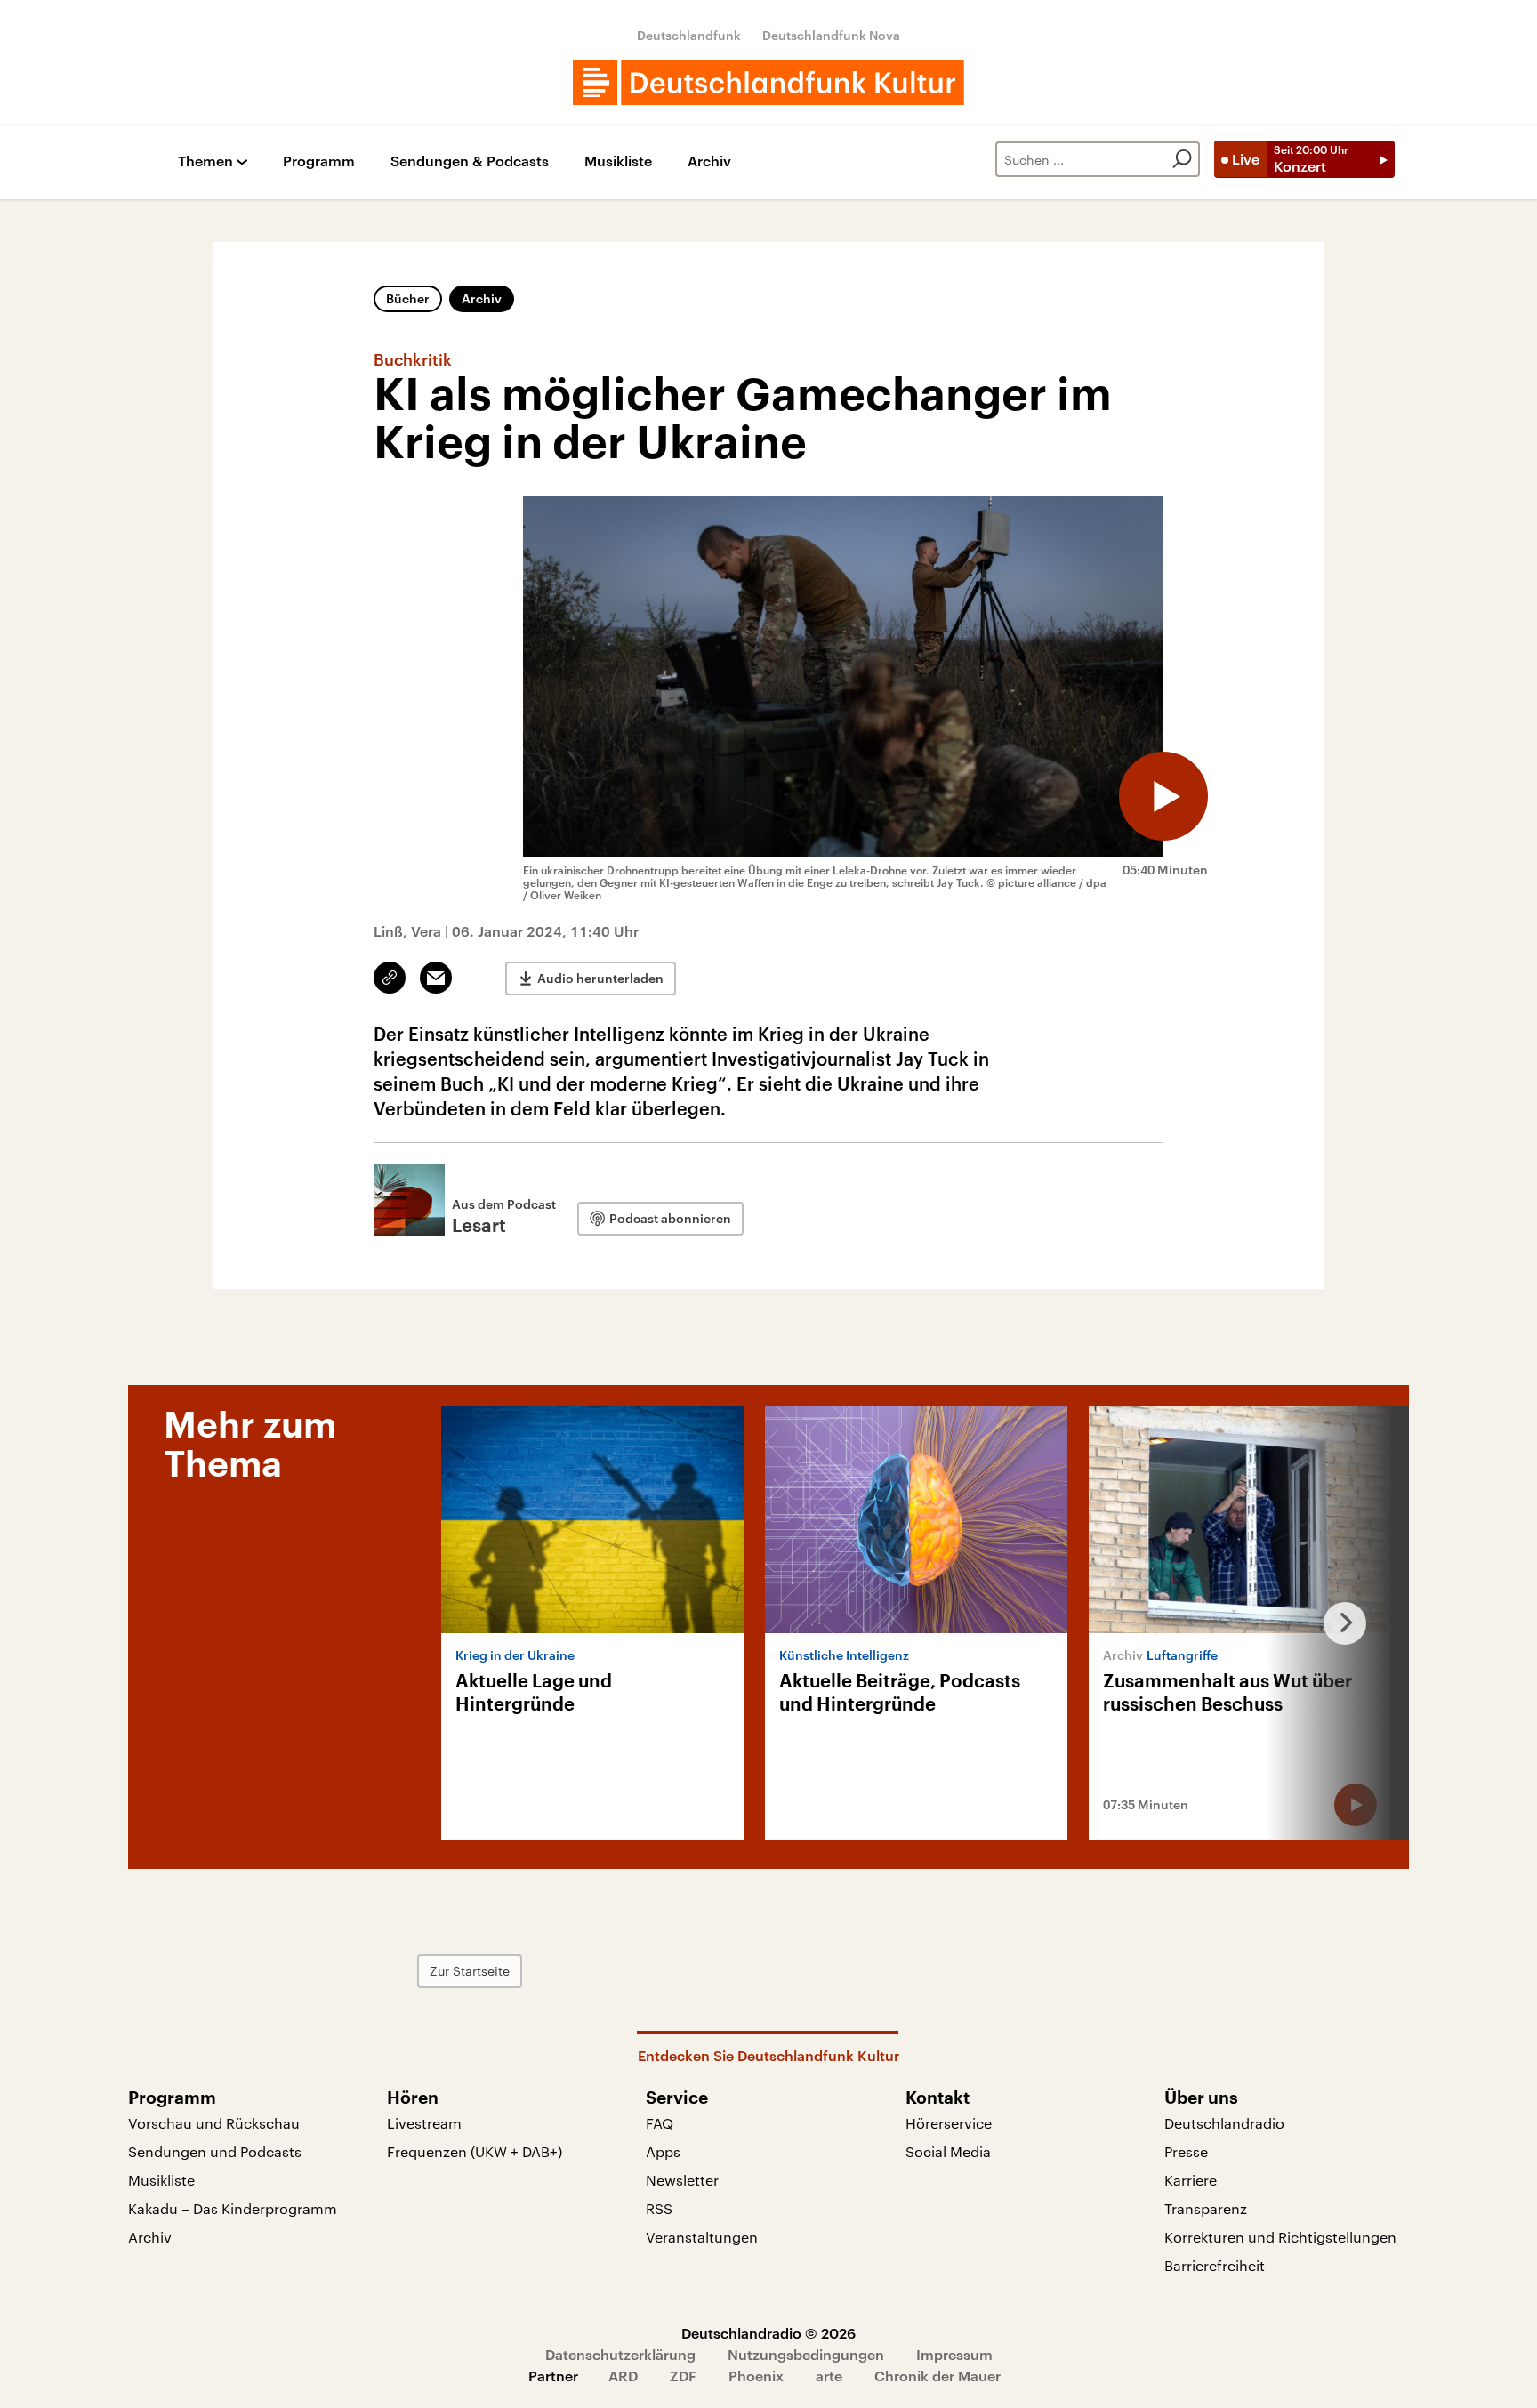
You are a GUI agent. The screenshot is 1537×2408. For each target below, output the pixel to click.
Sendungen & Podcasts (470, 161)
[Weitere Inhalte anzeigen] (1338, 1623)
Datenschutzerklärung (620, 2354)
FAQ (660, 2123)
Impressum (954, 2354)
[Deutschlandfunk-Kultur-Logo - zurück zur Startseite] (768, 83)
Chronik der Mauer (937, 2376)
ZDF (683, 2376)
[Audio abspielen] (1163, 796)
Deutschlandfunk (689, 35)
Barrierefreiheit (1215, 2265)
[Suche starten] (1182, 159)
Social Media (948, 2151)
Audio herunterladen (600, 978)
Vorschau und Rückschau (214, 2123)
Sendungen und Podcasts (215, 2151)
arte (829, 2376)
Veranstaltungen (702, 2237)
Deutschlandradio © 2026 (768, 2333)
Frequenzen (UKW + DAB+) (475, 2151)
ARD (623, 2376)
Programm (319, 161)
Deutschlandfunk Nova (831, 35)
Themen (205, 161)
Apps (663, 2151)
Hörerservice (949, 2123)
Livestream (424, 2123)
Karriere (1191, 2180)
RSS (659, 2208)
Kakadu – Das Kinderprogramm (233, 2208)
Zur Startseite (470, 1971)
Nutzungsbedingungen (806, 2354)
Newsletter (682, 2180)
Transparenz (1206, 2208)
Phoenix (756, 2376)
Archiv (709, 161)
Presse (1186, 2151)
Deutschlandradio (1224, 2123)
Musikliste (618, 161)
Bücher (408, 298)
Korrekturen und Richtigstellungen (1280, 2237)
